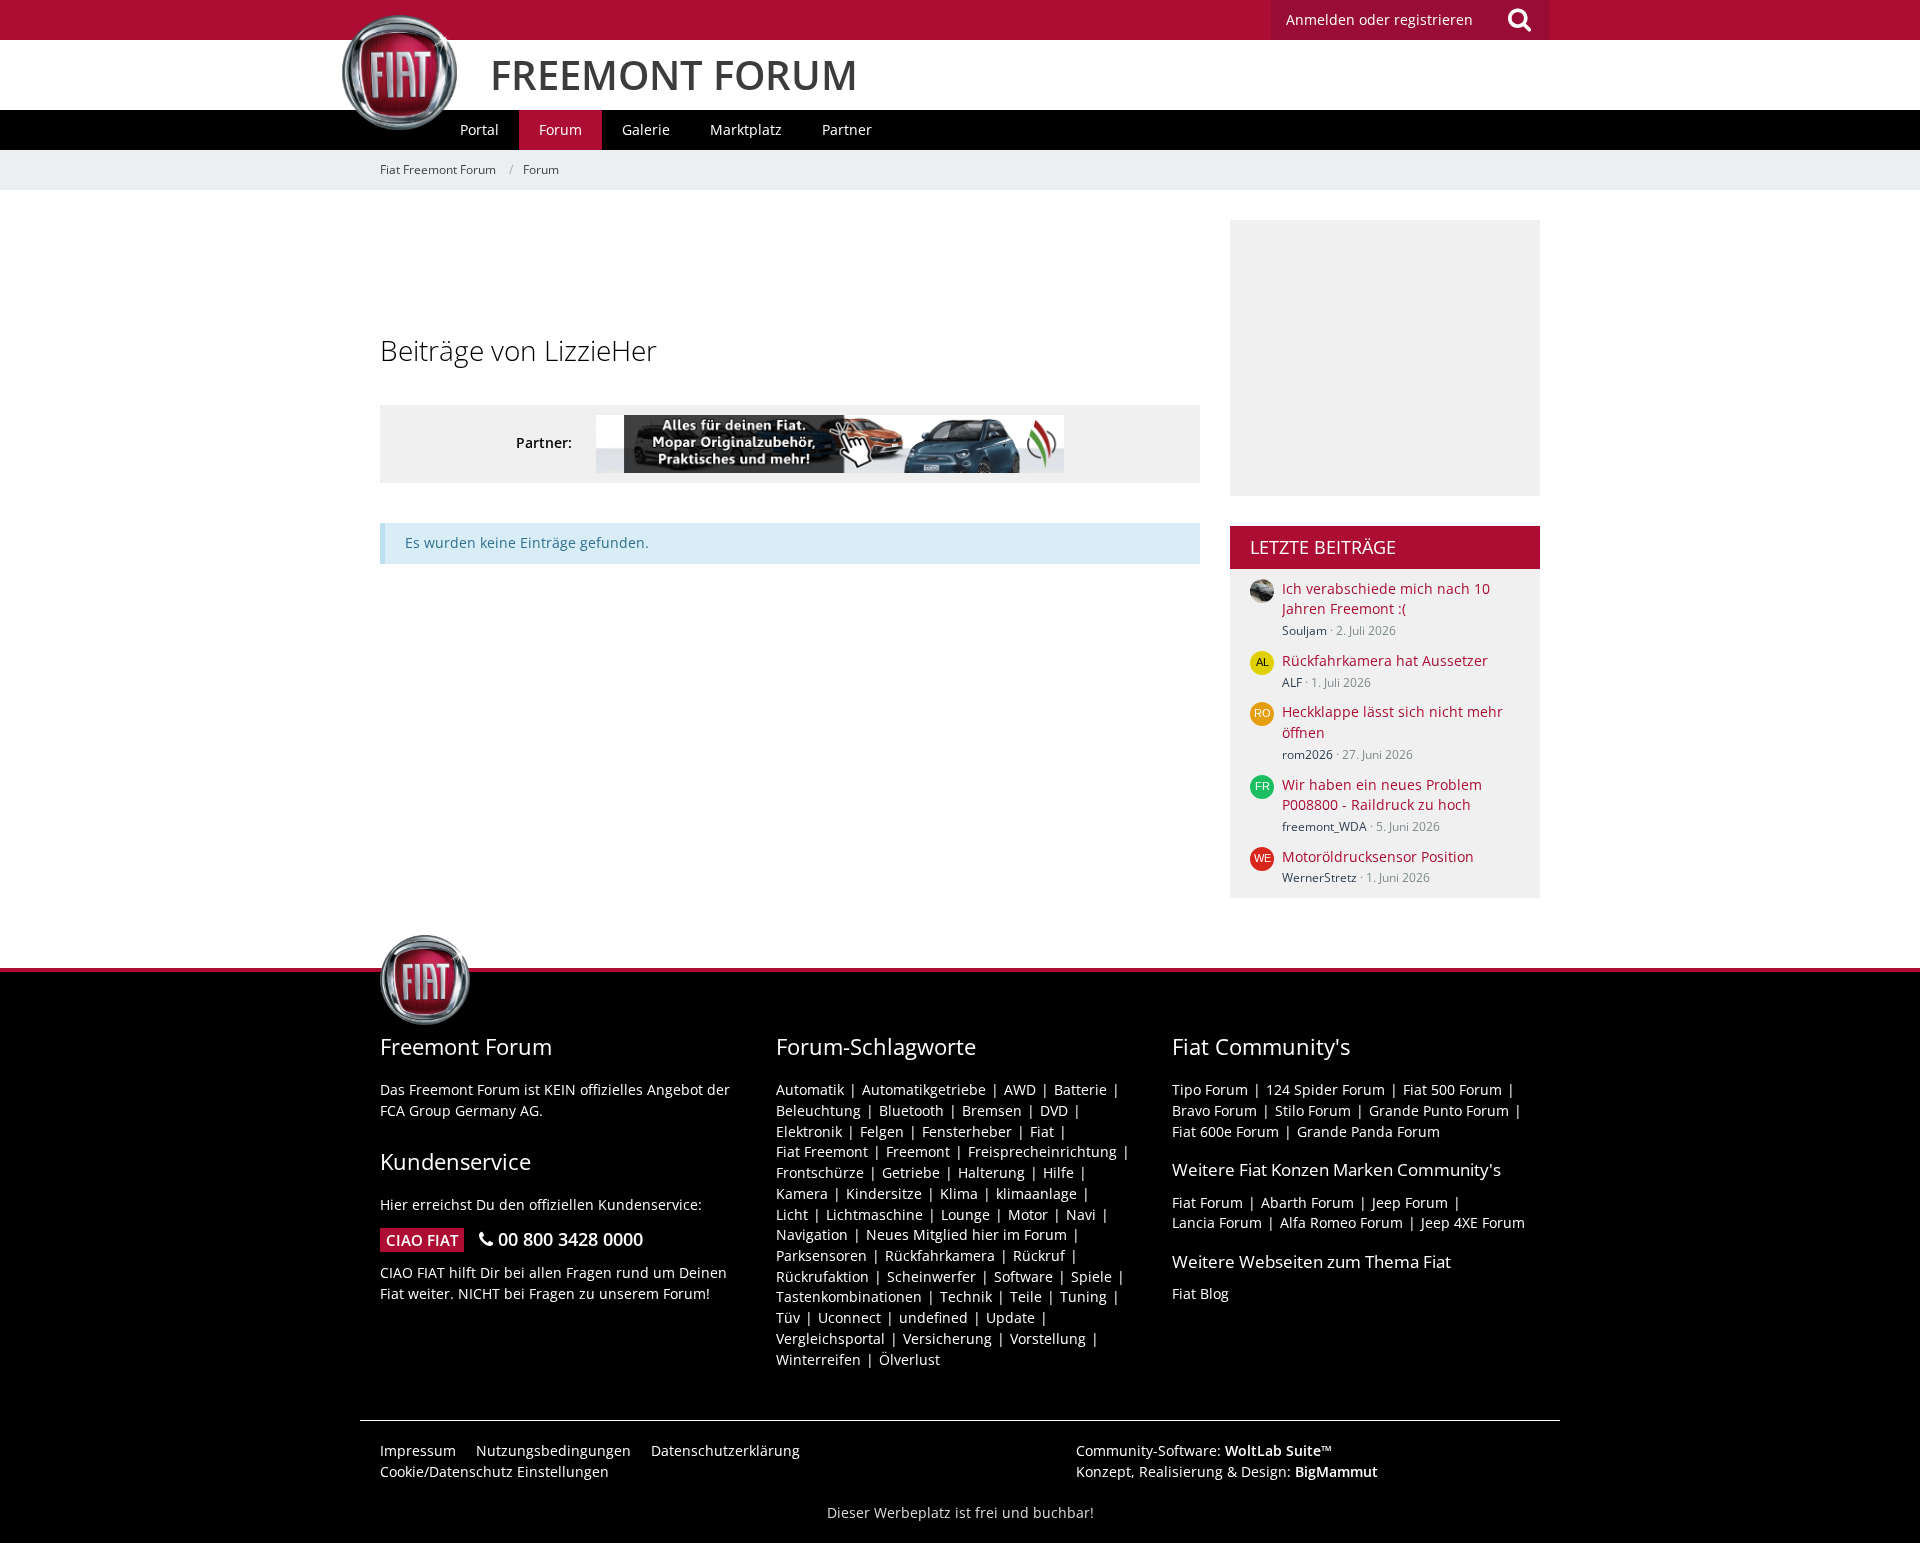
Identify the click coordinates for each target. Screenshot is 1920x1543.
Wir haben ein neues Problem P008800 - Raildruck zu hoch (1382, 795)
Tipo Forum (1210, 1089)
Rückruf (1039, 1255)
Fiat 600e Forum (1225, 1131)
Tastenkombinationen (849, 1296)
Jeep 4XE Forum (1473, 1222)
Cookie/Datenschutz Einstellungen (494, 1471)
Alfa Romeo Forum (1341, 1222)
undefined (933, 1317)
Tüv (788, 1317)
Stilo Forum (1313, 1110)
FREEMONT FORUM (674, 74)
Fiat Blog (1200, 1293)
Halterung (991, 1172)
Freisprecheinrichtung (1042, 1151)
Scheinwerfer (931, 1276)
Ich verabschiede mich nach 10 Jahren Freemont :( (1386, 599)
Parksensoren (821, 1255)
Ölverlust (909, 1359)
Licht (792, 1214)
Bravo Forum (1214, 1110)
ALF (1292, 682)
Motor (1028, 1214)
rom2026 (1307, 754)
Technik (966, 1296)
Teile (1026, 1296)
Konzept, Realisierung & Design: (1227, 1471)
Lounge (965, 1214)
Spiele (1091, 1276)
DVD (1054, 1110)
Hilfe (1058, 1172)
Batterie (1080, 1089)
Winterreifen (818, 1359)
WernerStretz (1319, 877)
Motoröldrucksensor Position (1378, 856)
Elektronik (809, 1131)
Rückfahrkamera (940, 1255)
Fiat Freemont (822, 1151)
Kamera (802, 1193)
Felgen (882, 1131)
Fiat (1042, 1131)
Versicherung (947, 1338)
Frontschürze (820, 1172)
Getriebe (911, 1172)
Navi (1081, 1214)
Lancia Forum (1217, 1222)
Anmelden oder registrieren (1379, 19)
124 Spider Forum (1325, 1089)
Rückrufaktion (822, 1276)
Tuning (1083, 1296)
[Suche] (1519, 20)
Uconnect (849, 1317)
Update (1010, 1317)
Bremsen (992, 1110)
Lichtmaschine (874, 1214)
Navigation (812, 1234)
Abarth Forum (1307, 1202)
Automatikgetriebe (924, 1089)
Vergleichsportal (830, 1338)
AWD (1020, 1089)
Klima (959, 1193)
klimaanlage (1036, 1193)
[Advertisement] (790, 265)
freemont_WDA (1324, 826)
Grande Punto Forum (1439, 1110)
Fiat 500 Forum (1452, 1089)
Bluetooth (911, 1110)
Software (1023, 1276)
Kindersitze (884, 1193)
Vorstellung (1048, 1338)
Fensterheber (967, 1131)
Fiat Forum (1207, 1202)
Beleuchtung (818, 1110)
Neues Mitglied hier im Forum (966, 1234)
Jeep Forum (1410, 1202)
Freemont (918, 1151)
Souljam (1304, 630)
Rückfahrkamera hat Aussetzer (1385, 660)
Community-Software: (1204, 1450)
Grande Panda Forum (1368, 1131)
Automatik (810, 1089)
